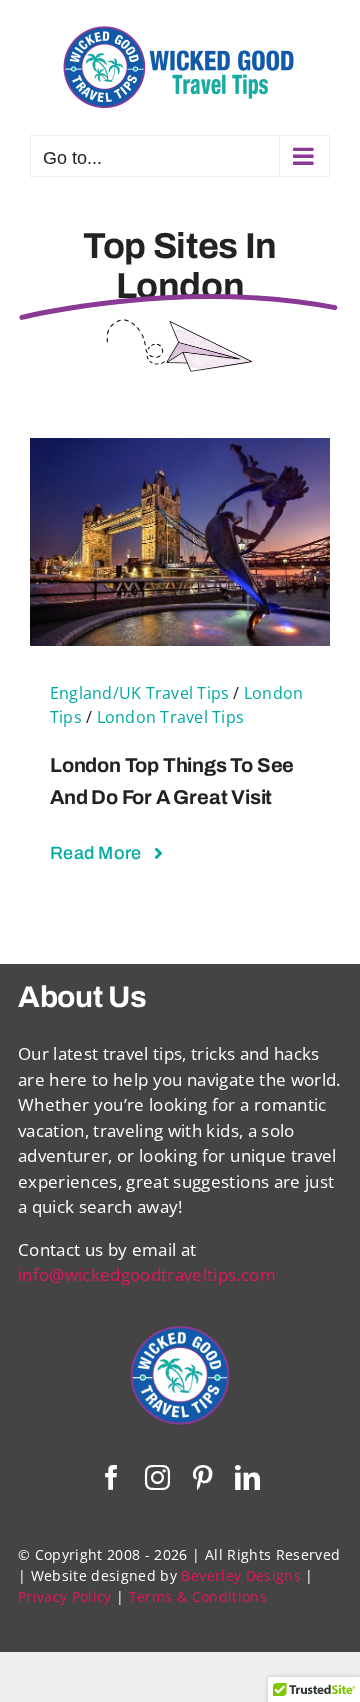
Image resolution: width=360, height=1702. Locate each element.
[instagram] (157, 1477)
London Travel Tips (170, 717)
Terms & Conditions (198, 1596)
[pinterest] (202, 1477)
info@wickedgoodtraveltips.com (147, 1274)
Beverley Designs (240, 1575)
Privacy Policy (65, 1596)
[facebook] (111, 1477)
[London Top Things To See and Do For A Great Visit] (180, 450)
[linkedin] (247, 1477)
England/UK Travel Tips (139, 693)
